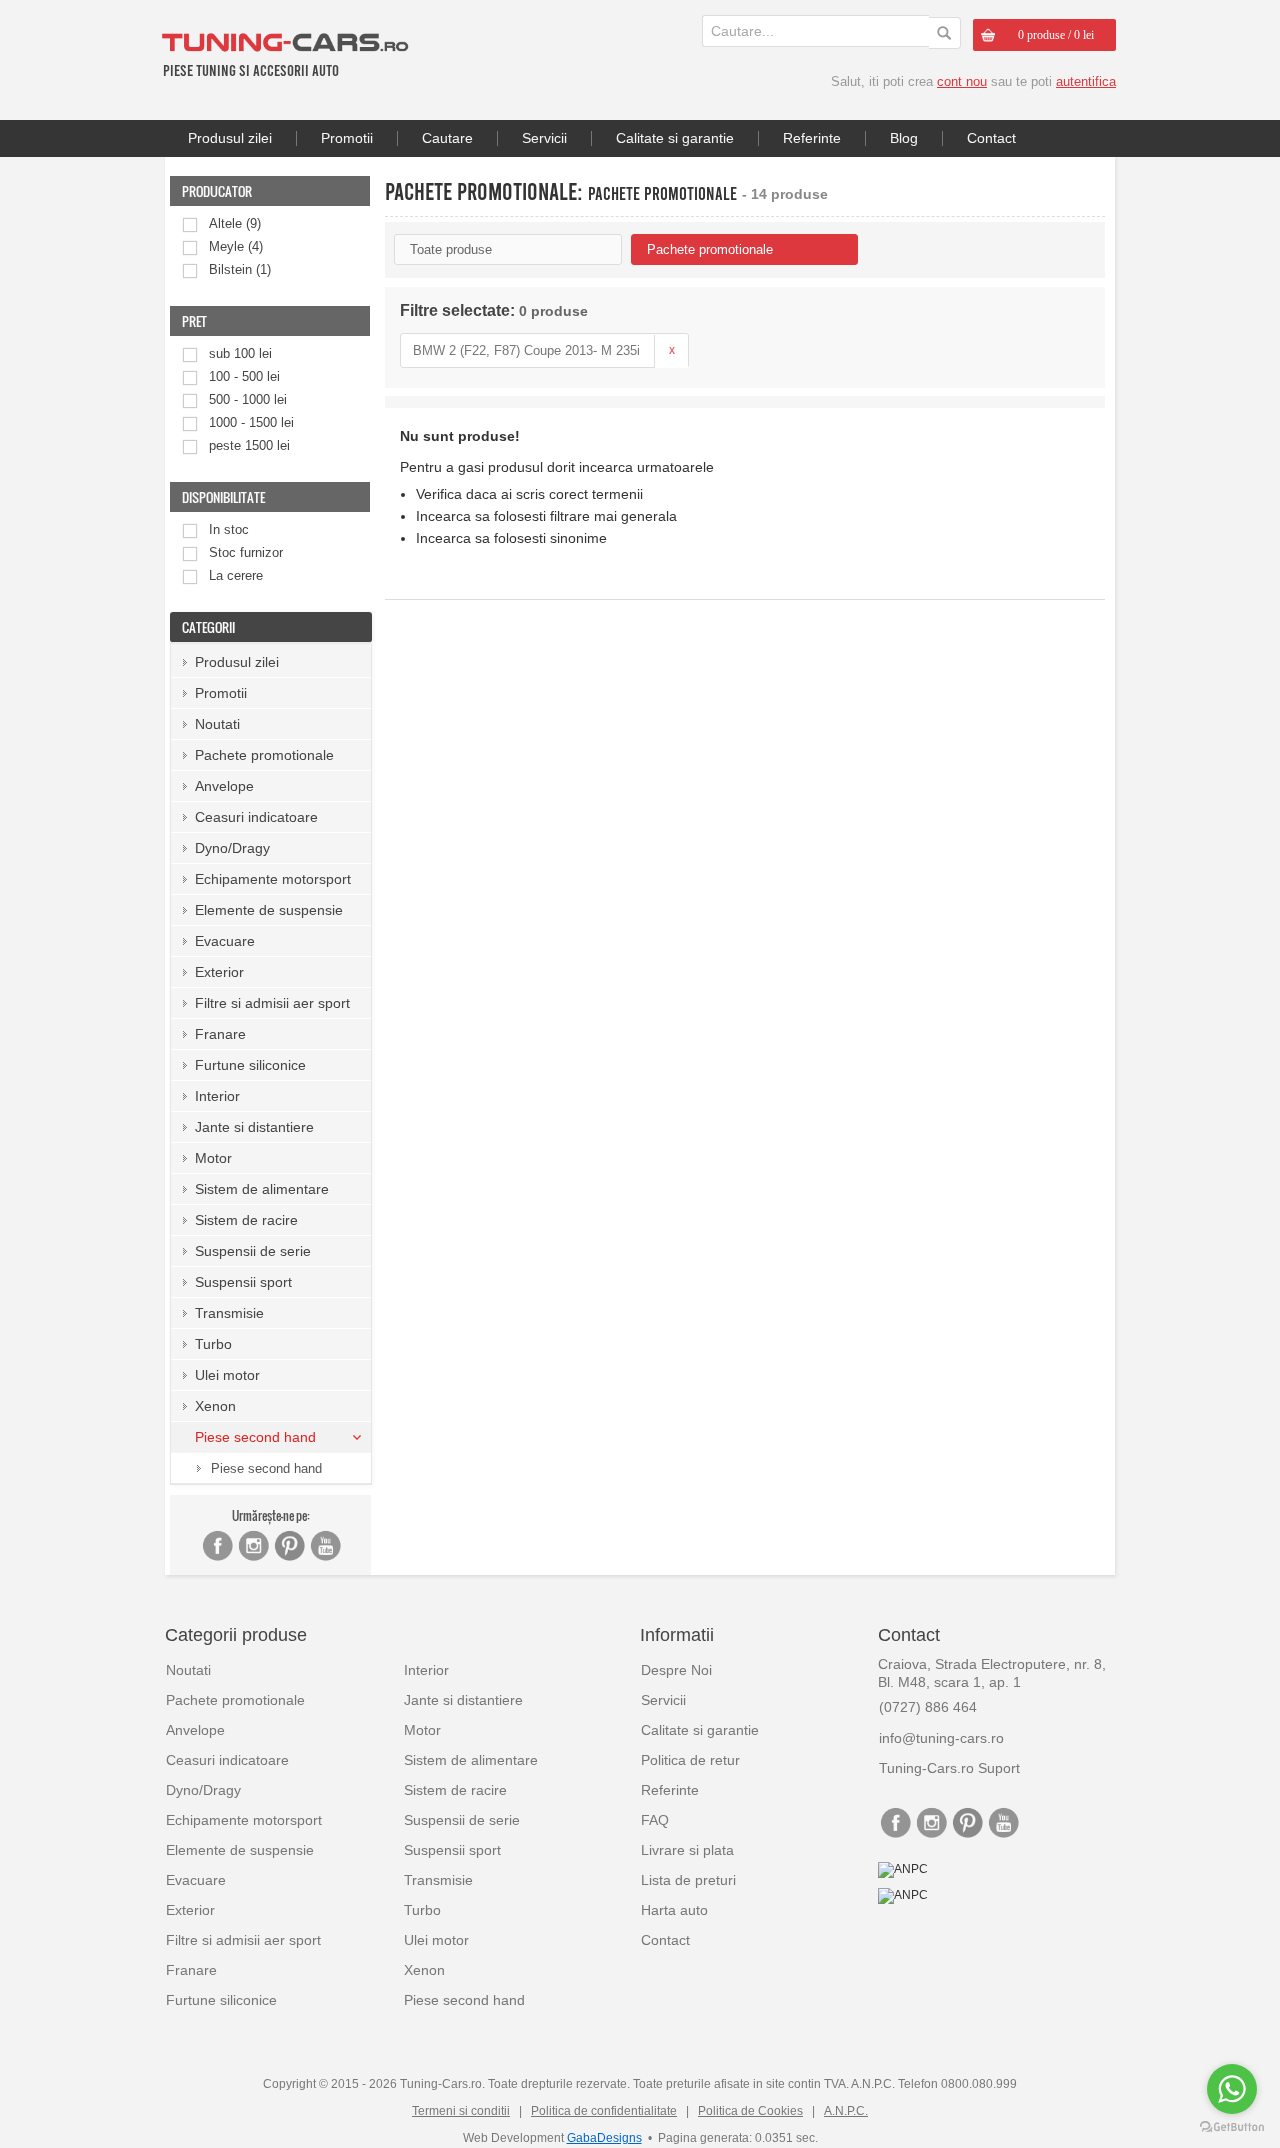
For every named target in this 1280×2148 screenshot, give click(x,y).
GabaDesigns (604, 2138)
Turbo (213, 1344)
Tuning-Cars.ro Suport (949, 1768)
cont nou (962, 81)
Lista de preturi (688, 1880)
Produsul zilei (230, 138)
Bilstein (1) (240, 269)
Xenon (215, 1406)
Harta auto (674, 1910)
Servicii (544, 138)
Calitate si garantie (675, 138)
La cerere (236, 575)
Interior (217, 1096)
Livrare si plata (687, 1850)
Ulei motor (227, 1375)
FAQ (655, 1820)
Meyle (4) (236, 246)
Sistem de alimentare (262, 1189)
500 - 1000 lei (248, 399)
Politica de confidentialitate (604, 2111)
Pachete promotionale (264, 755)
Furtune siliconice (250, 1065)
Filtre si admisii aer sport (272, 1003)
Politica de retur (690, 1760)
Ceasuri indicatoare (256, 817)
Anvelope (224, 786)
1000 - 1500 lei (251, 422)
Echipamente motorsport (273, 879)
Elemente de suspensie (269, 910)
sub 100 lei (240, 353)
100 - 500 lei (244, 376)
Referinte (812, 138)
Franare (220, 1034)
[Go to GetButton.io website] (1232, 2127)
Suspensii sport (243, 1282)
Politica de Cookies (750, 2111)
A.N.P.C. (846, 2111)
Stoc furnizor (246, 552)
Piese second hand (266, 1468)
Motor (213, 1158)
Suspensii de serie (253, 1251)
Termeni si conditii (461, 2111)
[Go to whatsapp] (1232, 2089)
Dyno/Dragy (232, 848)
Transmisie (229, 1313)
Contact (991, 138)
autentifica (1086, 81)
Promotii (347, 138)
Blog (904, 138)
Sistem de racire (246, 1220)
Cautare (447, 138)
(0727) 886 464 (928, 1707)
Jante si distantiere (254, 1127)
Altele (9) (235, 223)
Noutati (217, 724)
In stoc (229, 529)
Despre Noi (676, 1670)
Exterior (219, 972)
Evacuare (225, 941)
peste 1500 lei (249, 445)
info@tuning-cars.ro (941, 1738)
